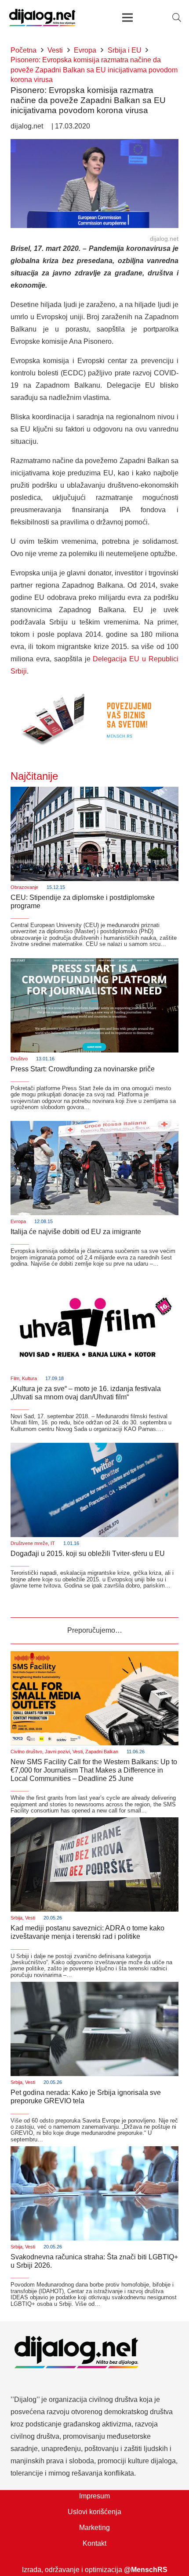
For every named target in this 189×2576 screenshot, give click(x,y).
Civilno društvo (26, 1752)
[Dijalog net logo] (42, 18)
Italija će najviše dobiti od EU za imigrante (76, 1232)
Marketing (94, 2528)
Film (15, 1378)
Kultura (29, 1378)
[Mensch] (94, 690)
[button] (177, 18)
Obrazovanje (24, 887)
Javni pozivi (57, 1752)
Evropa (18, 1221)
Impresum (94, 2496)
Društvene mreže (29, 1543)
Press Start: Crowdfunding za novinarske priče (83, 1069)
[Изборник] (127, 18)
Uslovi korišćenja (94, 2512)
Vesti (78, 1752)
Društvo (19, 1059)
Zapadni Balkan (102, 1752)
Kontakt (94, 2543)
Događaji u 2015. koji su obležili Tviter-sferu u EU (88, 1554)
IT (53, 1543)
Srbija (16, 1918)
